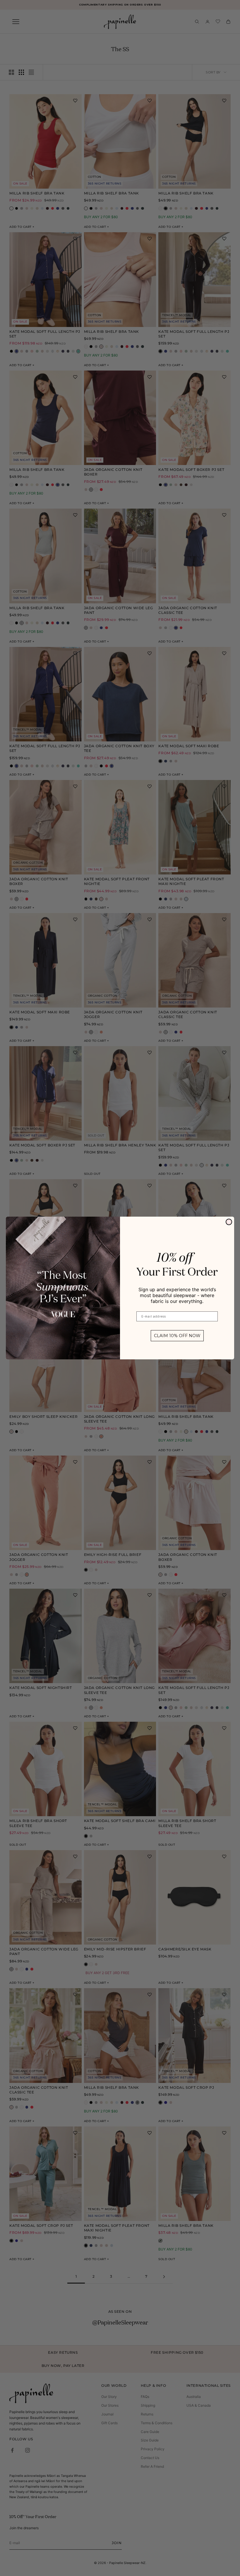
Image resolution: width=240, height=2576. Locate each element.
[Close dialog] (229, 1222)
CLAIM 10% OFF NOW (177, 1336)
